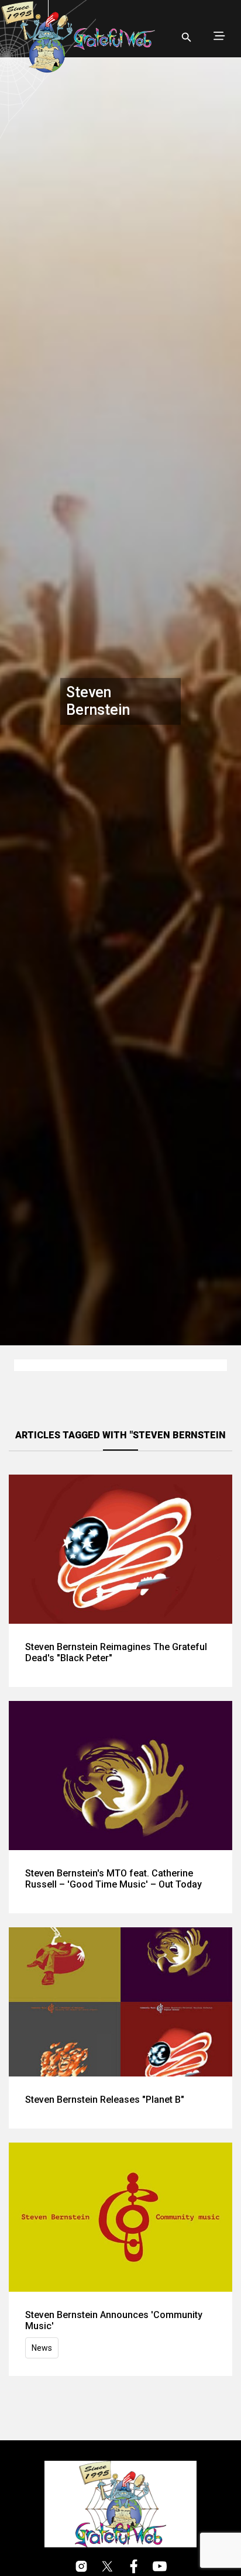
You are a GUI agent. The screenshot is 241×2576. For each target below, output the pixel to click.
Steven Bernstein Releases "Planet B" (105, 2100)
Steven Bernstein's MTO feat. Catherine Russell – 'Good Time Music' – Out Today (113, 1879)
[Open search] (187, 37)
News (42, 2348)
